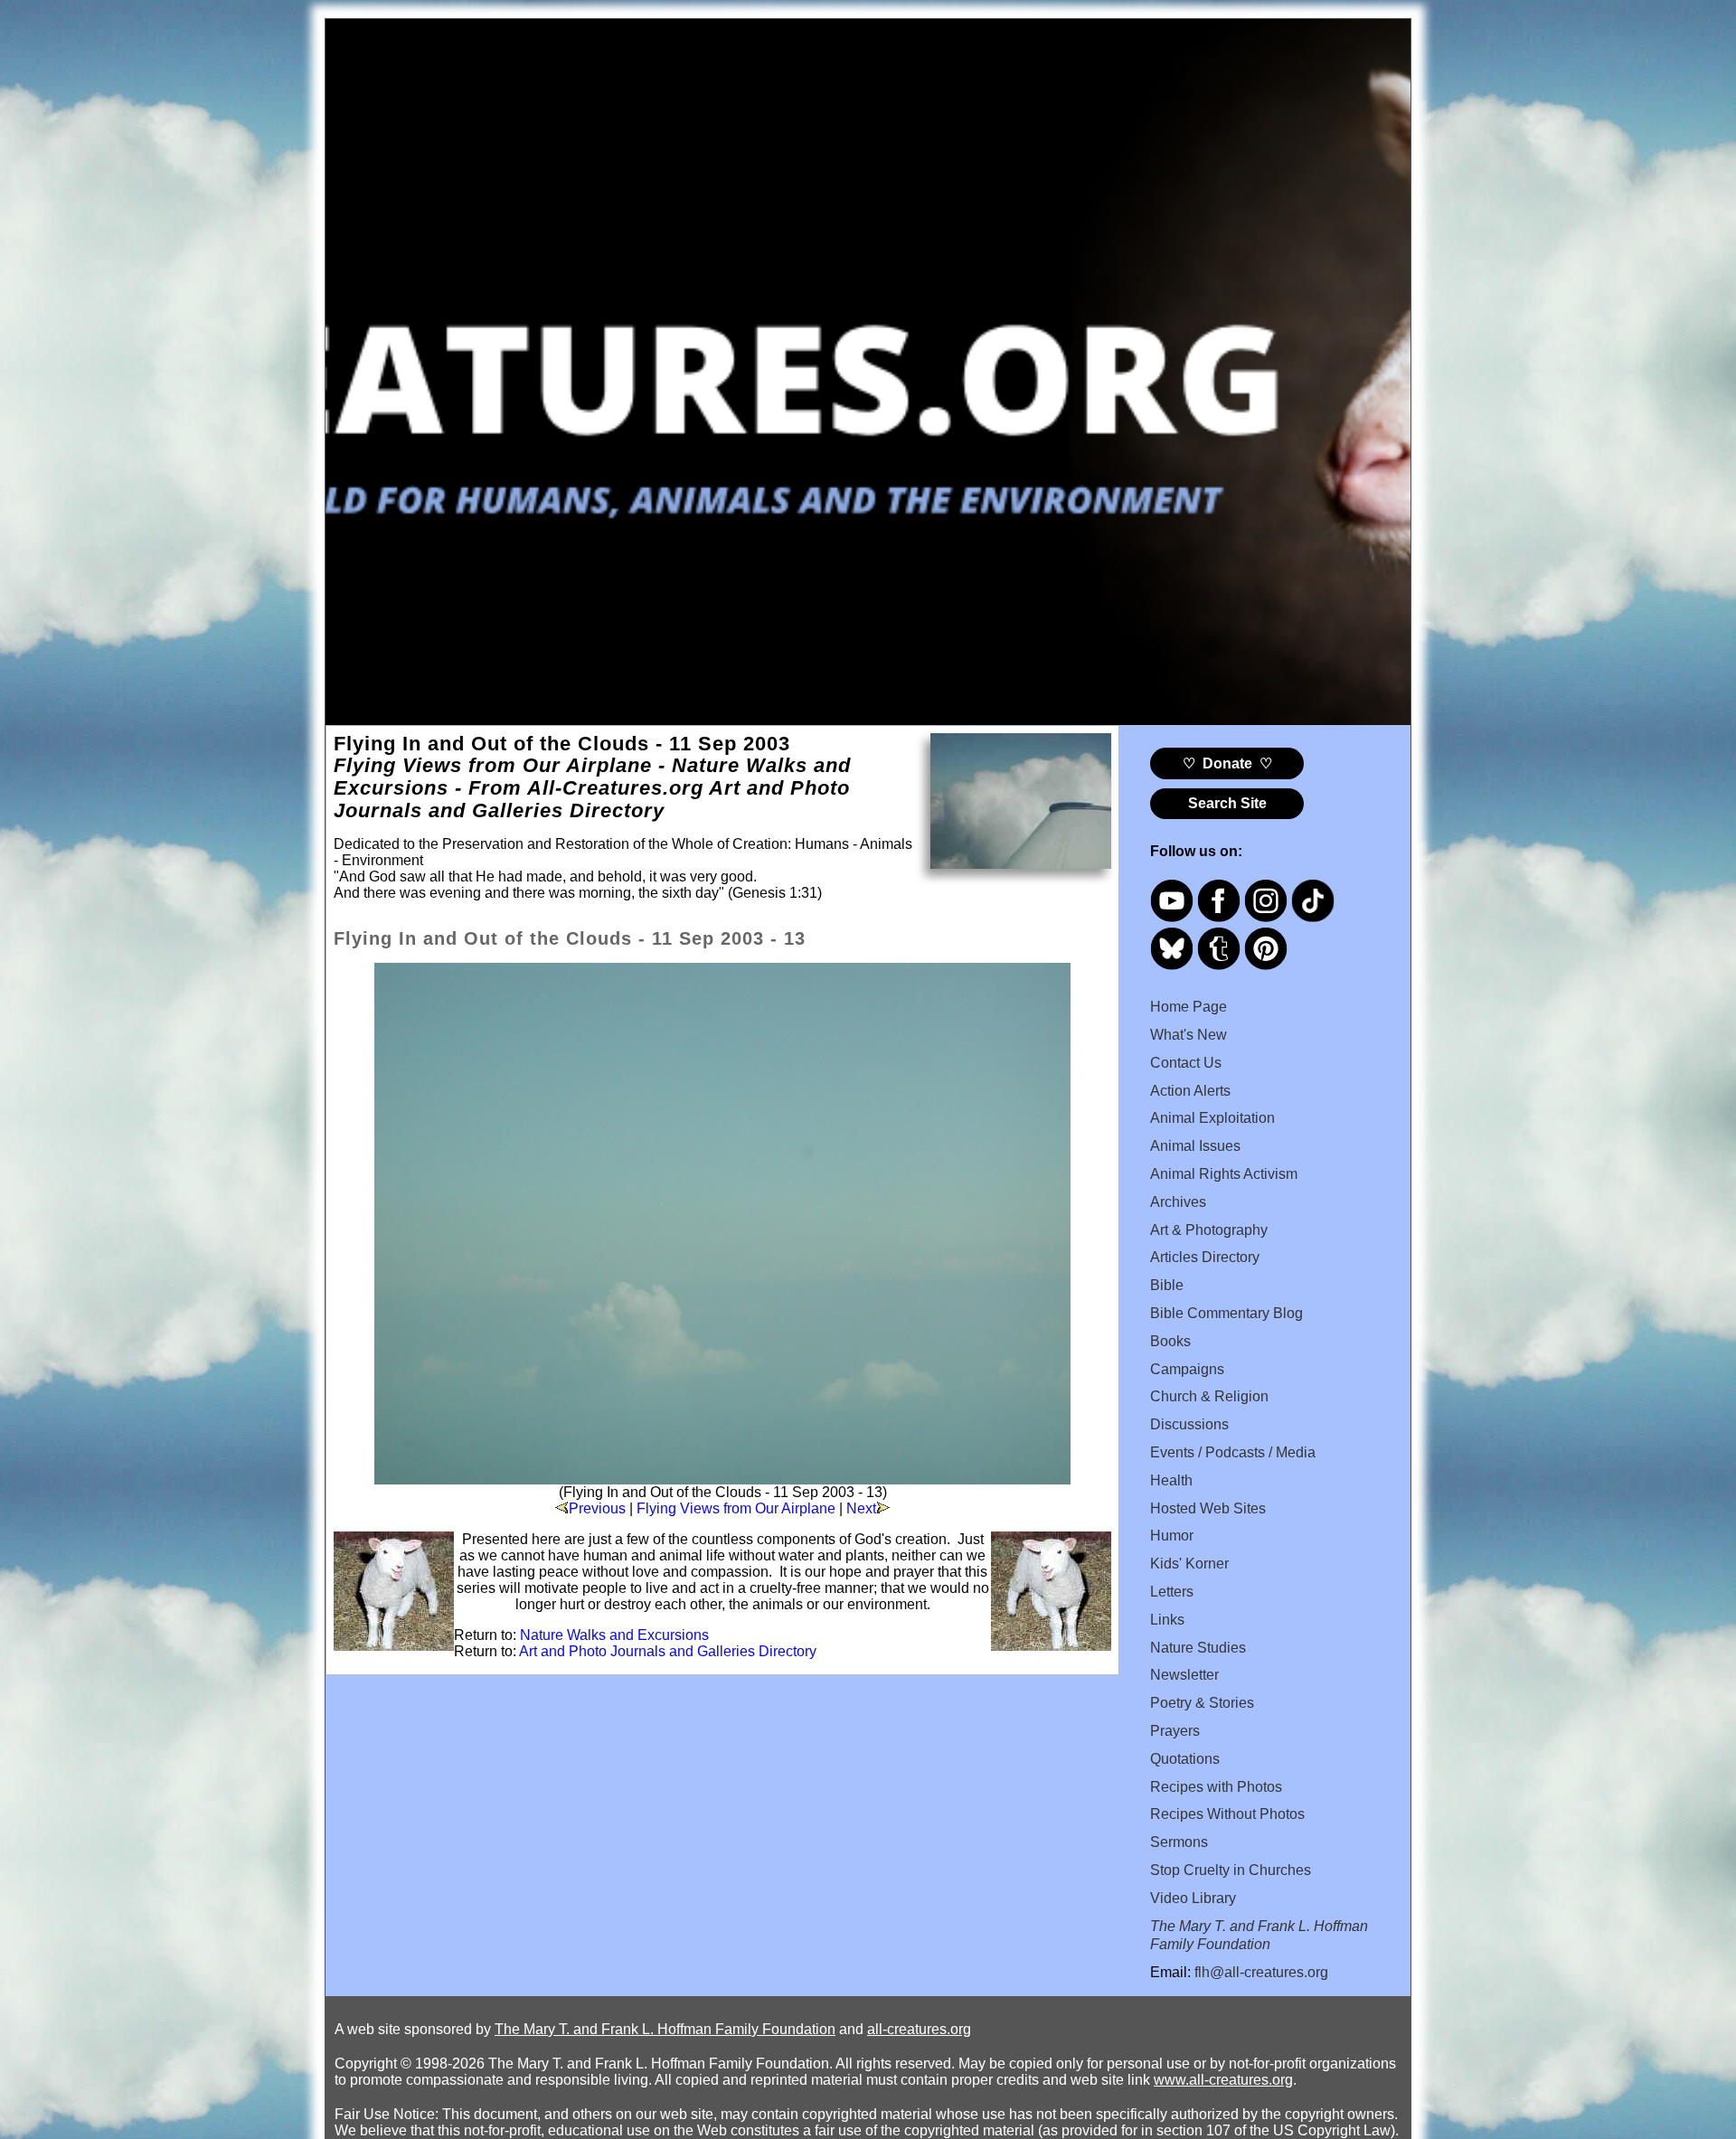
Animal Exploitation (1212, 1118)
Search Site (1227, 803)
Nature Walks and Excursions (614, 1635)
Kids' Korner (1189, 1564)
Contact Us (1186, 1063)
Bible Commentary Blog (1227, 1313)
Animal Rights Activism (1224, 1174)
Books (1170, 1341)
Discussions (1189, 1424)
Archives (1178, 1202)
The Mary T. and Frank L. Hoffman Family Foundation (665, 2029)
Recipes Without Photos (1227, 1814)
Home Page (1189, 1007)
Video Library (1193, 1898)
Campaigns (1187, 1369)
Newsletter (1184, 1675)
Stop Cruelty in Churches (1231, 1870)
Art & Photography (1209, 1230)
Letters (1172, 1592)
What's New (1189, 1035)
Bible (1167, 1285)
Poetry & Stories (1202, 1703)
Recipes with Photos (1216, 1787)
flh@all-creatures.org (1261, 1972)
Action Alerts (1190, 1091)
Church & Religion (1209, 1396)
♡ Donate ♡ (1227, 763)
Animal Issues (1195, 1146)
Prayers (1175, 1731)
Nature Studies (1198, 1648)
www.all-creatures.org (1223, 2080)
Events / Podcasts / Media (1233, 1452)
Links (1167, 1620)
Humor (1172, 1536)
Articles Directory (1205, 1257)
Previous (597, 1508)
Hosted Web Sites (1208, 1508)
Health (1171, 1480)
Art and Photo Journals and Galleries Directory (668, 1651)
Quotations (1185, 1759)
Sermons (1179, 1842)
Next (861, 1508)
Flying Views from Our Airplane (736, 1508)
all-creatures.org (919, 2029)
